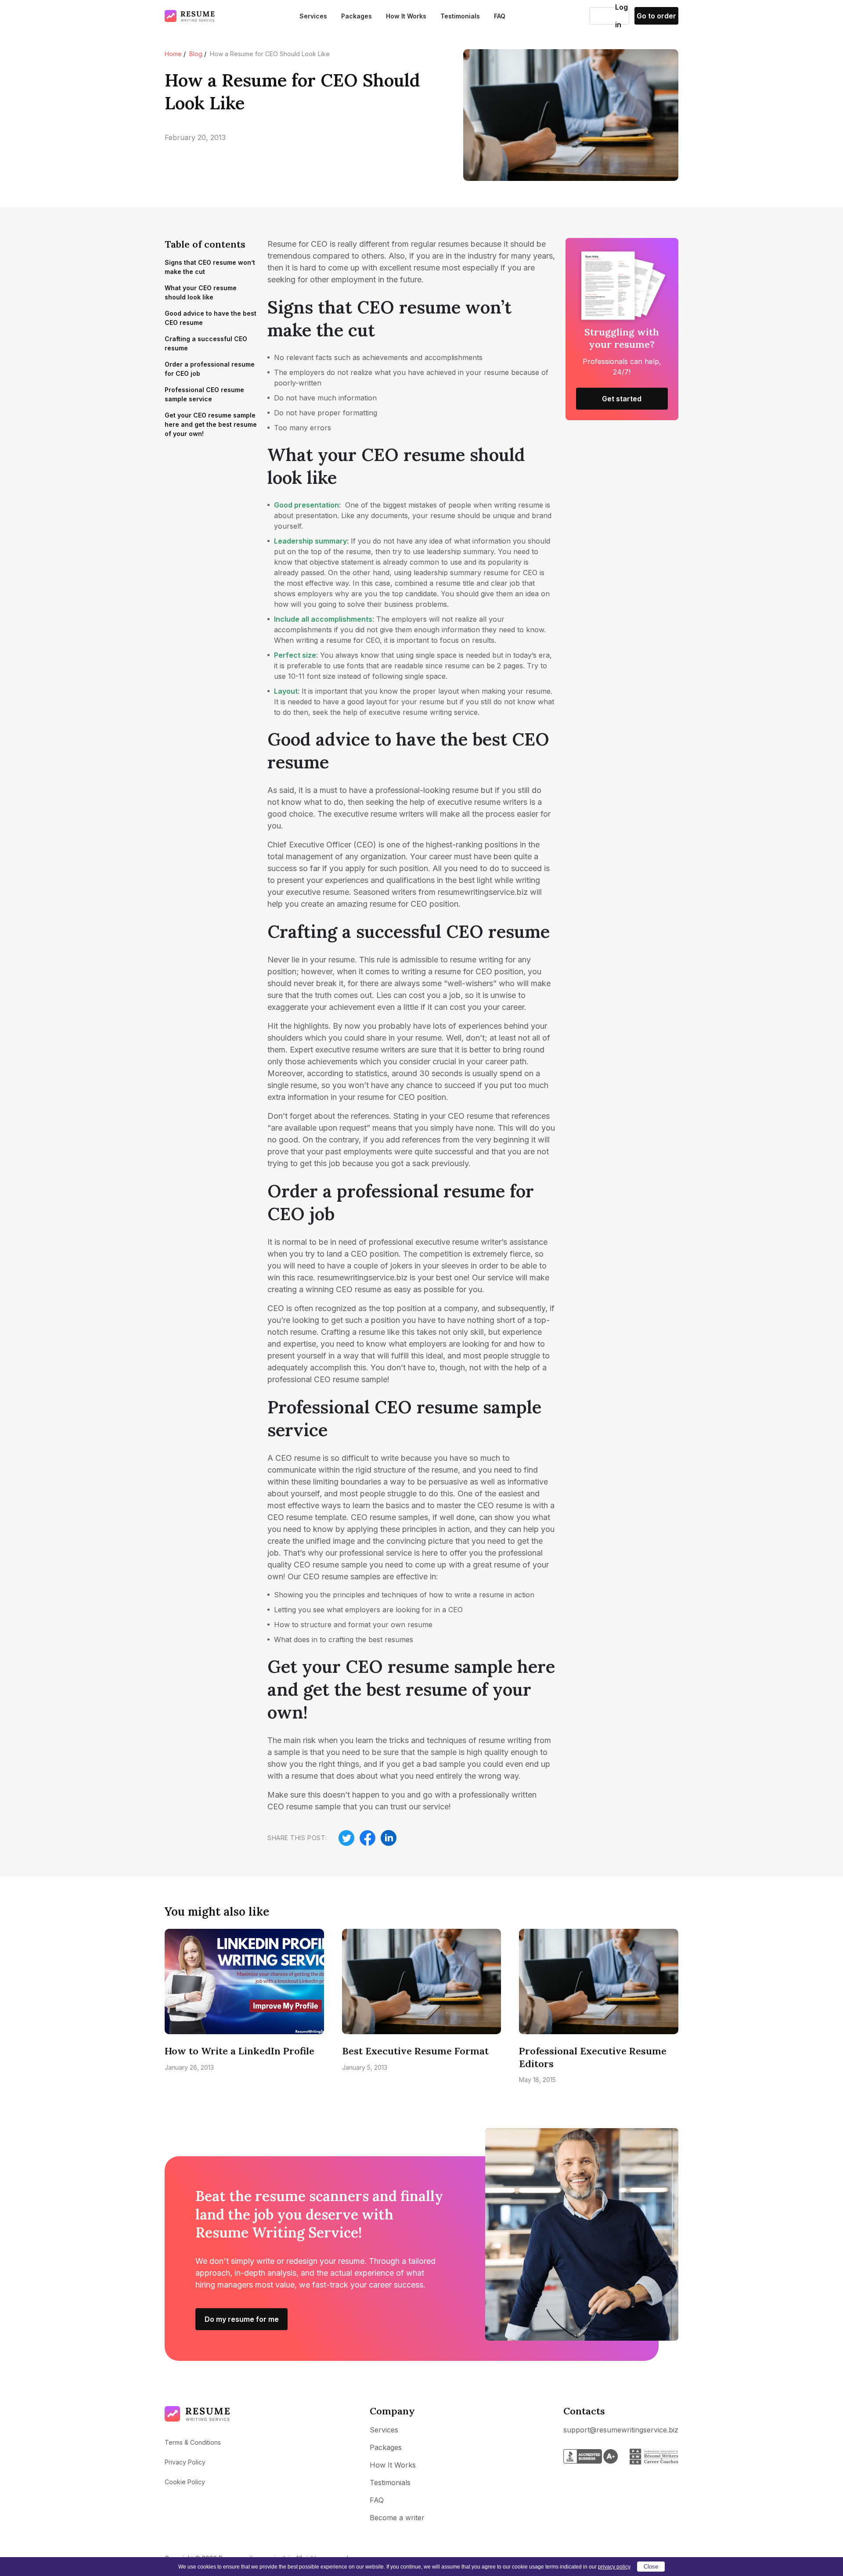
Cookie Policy (185, 2482)
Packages (357, 16)
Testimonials (460, 16)
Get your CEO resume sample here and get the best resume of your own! (211, 424)
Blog (196, 54)
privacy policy (614, 2567)
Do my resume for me (242, 2319)
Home (173, 54)
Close (651, 2567)
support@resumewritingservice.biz (621, 2430)
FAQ (500, 16)
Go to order (656, 16)
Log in (603, 16)
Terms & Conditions (193, 2442)
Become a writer (397, 2518)
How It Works (406, 16)
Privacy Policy (185, 2462)
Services (313, 16)
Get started (622, 399)
